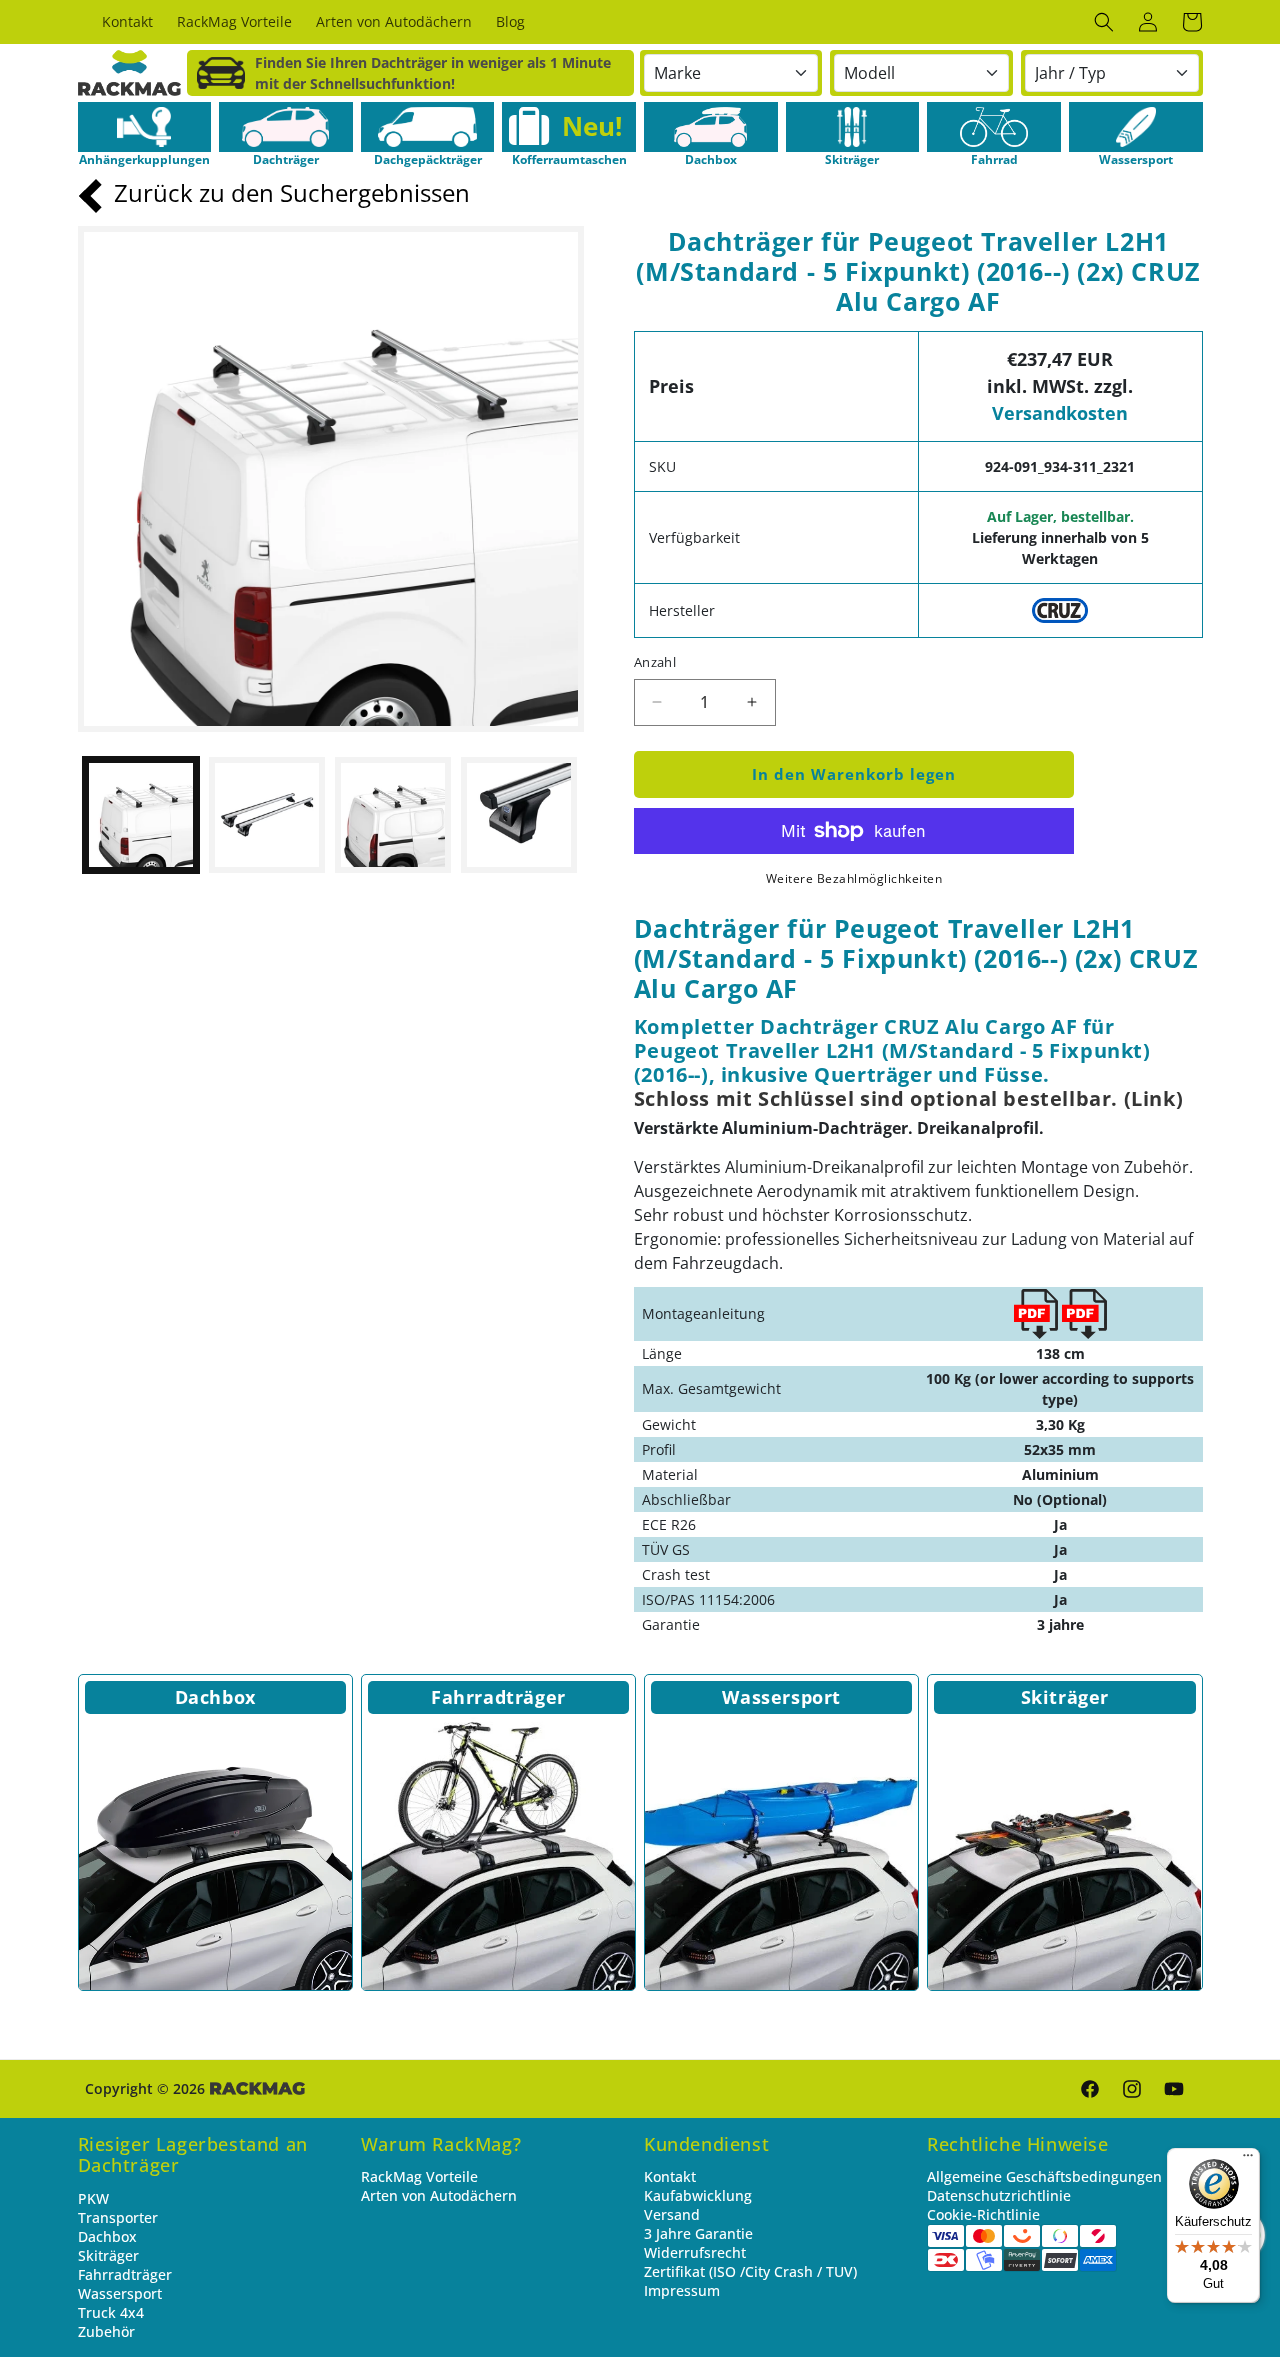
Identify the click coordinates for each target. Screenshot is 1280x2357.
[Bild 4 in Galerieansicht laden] (519, 815)
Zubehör (106, 2331)
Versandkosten (1060, 413)
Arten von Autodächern (439, 2195)
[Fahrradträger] (498, 1853)
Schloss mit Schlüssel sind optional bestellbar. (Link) (908, 1098)
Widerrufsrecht (695, 2252)
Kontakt (670, 2176)
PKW (93, 2198)
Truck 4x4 (111, 2312)
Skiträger (1065, 1697)
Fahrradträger (498, 1697)
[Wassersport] (781, 1853)
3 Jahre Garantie (698, 2233)
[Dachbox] (215, 1853)
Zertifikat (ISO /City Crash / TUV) (750, 2271)
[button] (1104, 22)
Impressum (682, 2290)
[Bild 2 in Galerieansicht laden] (267, 815)
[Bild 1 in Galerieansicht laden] (141, 815)
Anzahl (655, 662)
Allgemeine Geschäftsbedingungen (1044, 2176)
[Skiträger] (1064, 1853)
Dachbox (215, 1697)
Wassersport (781, 1697)
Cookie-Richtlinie (983, 2214)
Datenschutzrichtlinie (999, 2195)
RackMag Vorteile (419, 2176)
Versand (672, 2214)
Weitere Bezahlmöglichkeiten (854, 878)
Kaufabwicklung (698, 2195)
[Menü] (1248, 2160)
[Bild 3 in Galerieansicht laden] (393, 815)
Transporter (118, 2217)
